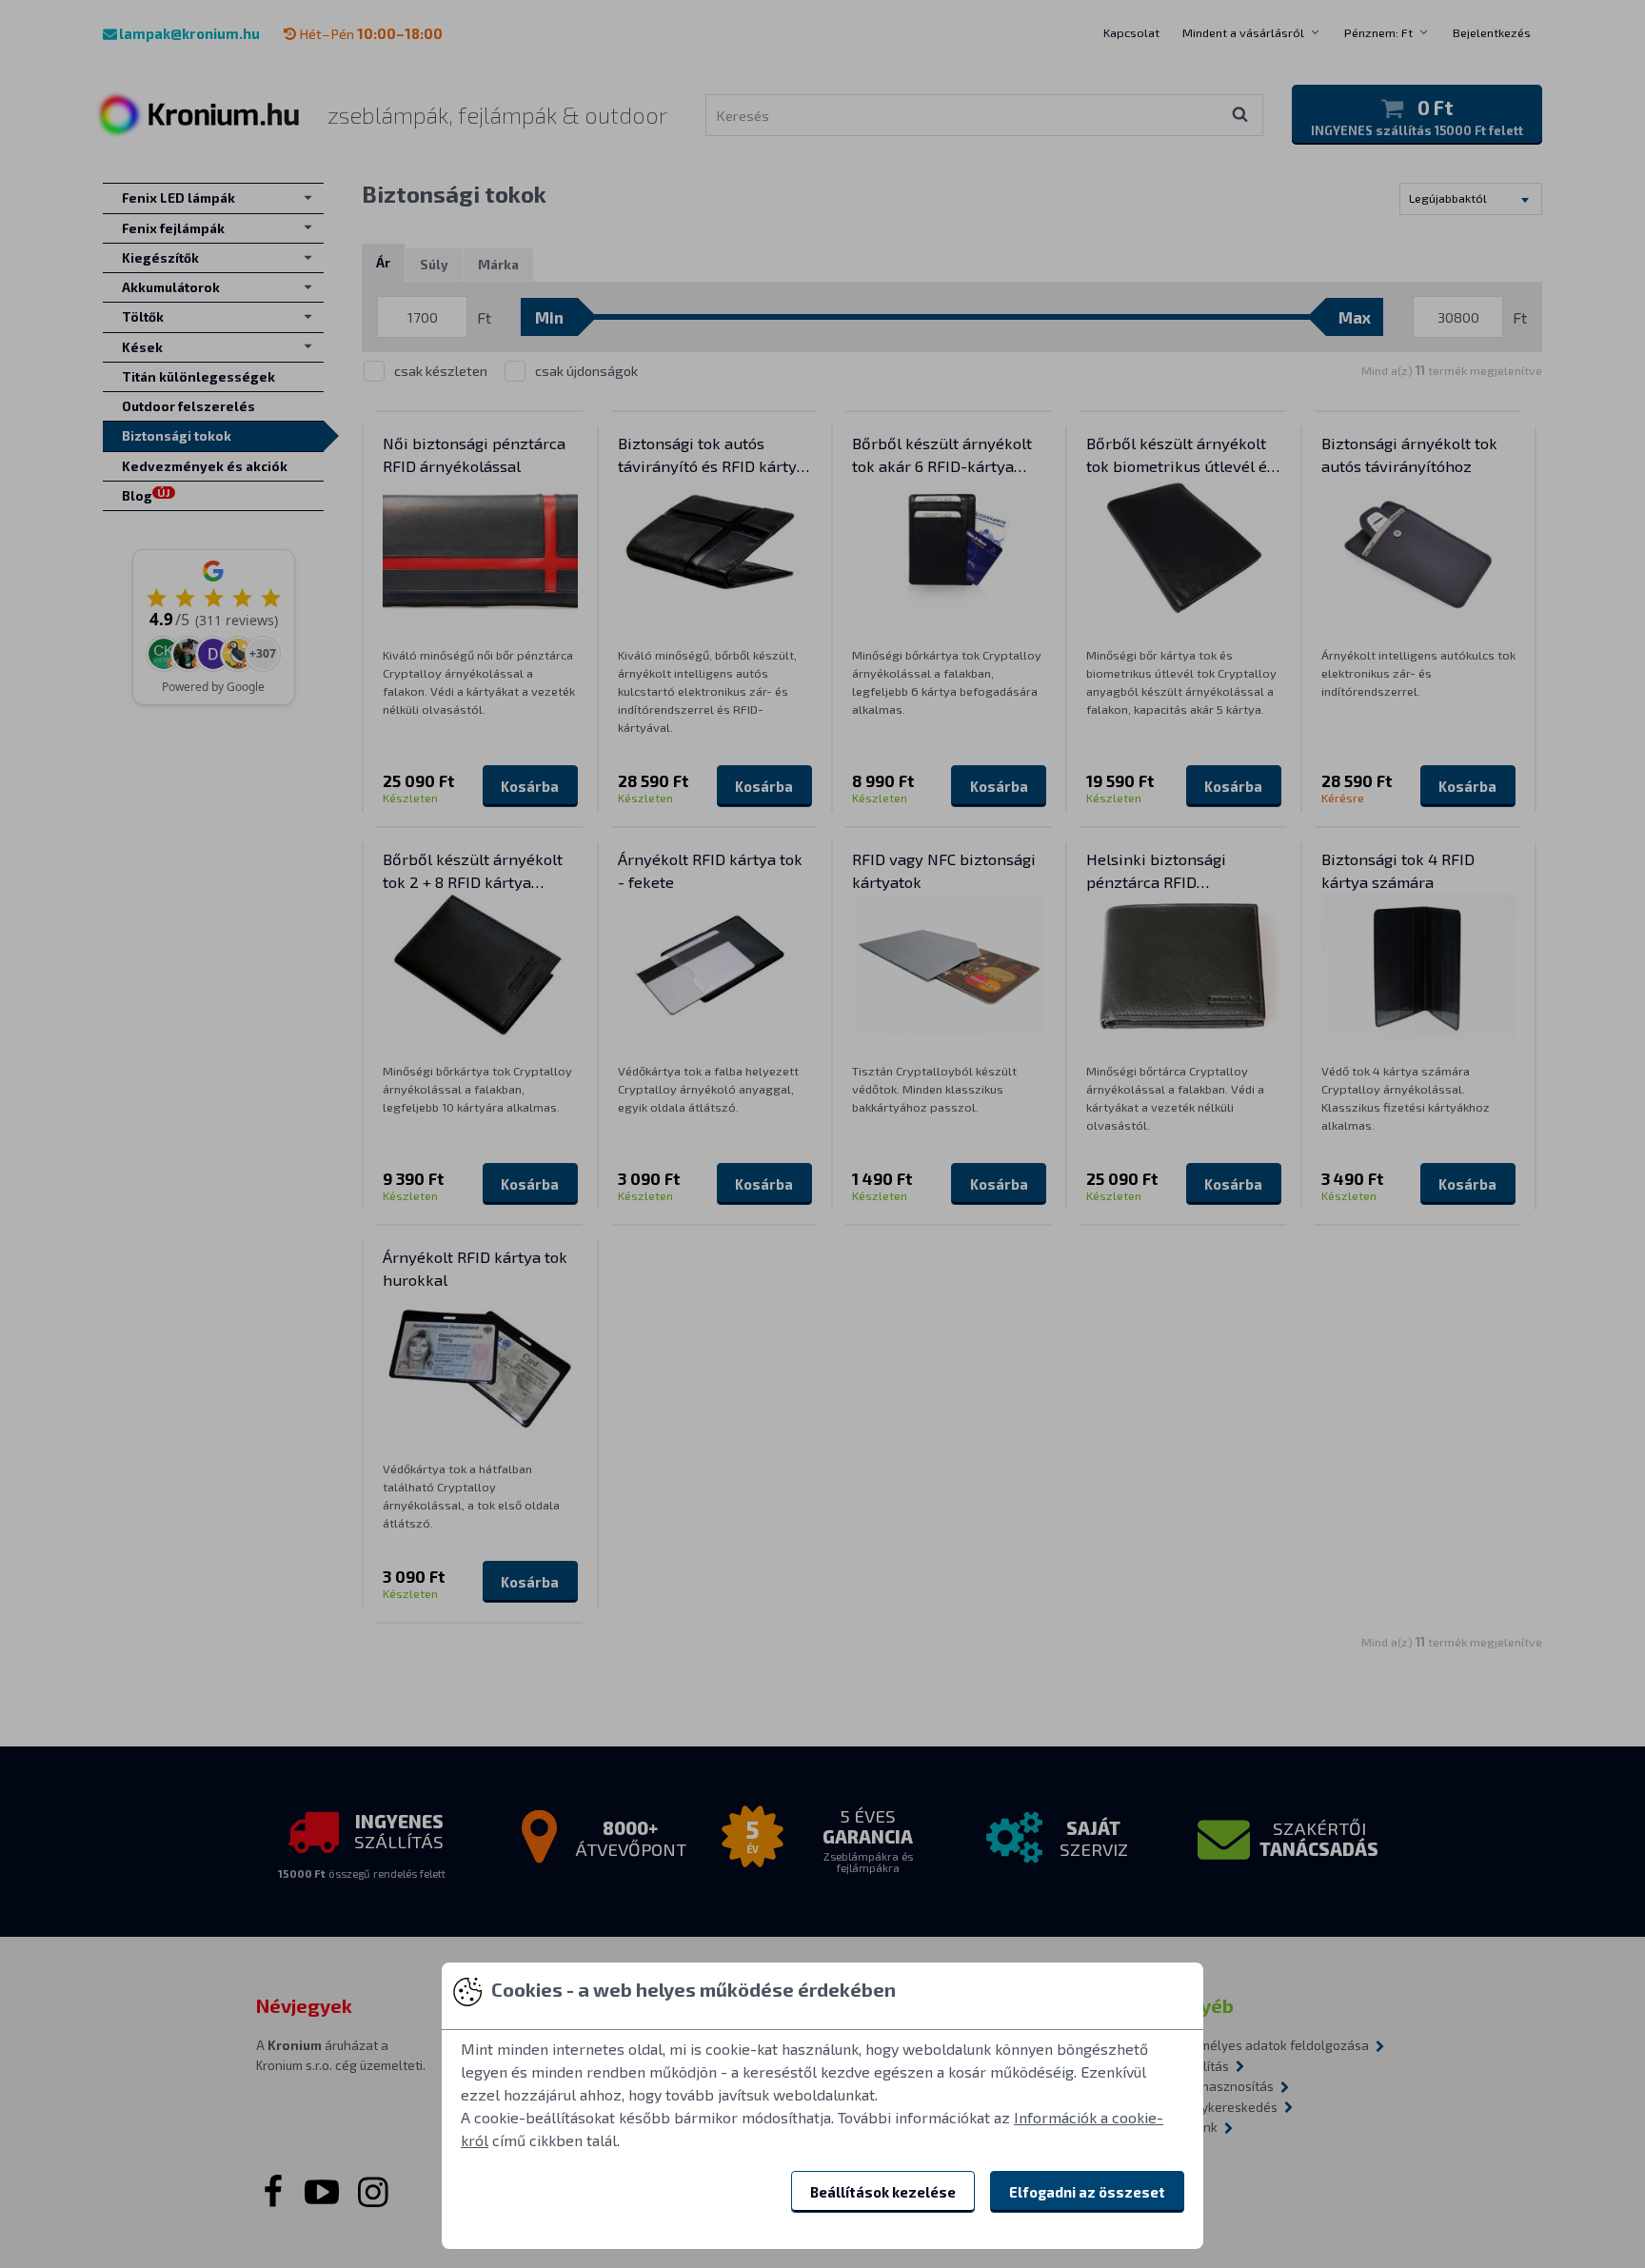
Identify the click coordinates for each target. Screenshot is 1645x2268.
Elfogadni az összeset (1087, 2192)
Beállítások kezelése (883, 2192)
